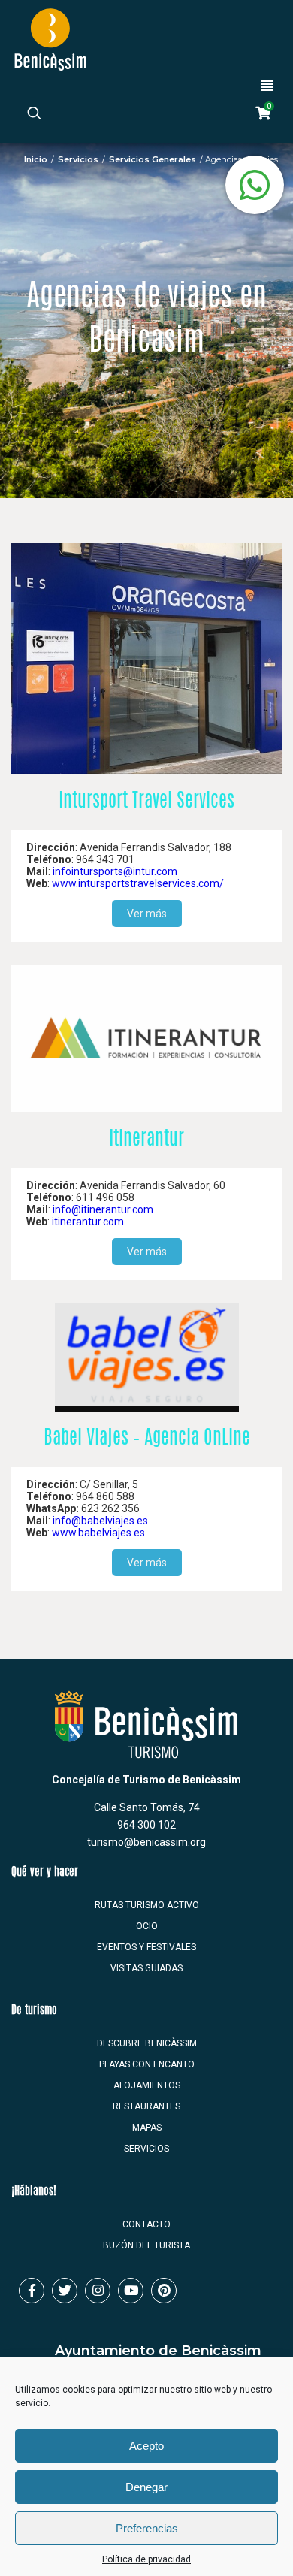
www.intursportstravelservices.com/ (138, 883)
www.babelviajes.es (98, 1533)
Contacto (146, 2224)
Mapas (147, 2128)
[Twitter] (65, 2291)
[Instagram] (98, 2291)
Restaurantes (146, 2106)
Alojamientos (147, 2085)
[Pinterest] (164, 2291)
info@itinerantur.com (103, 1209)
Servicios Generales (153, 159)
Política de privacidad (146, 2559)
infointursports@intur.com (115, 871)
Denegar (146, 2487)
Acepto (146, 2446)
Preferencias (147, 2528)
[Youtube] (131, 2291)
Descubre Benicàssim (147, 2043)
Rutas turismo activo (147, 1905)
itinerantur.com (88, 1222)
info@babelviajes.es (100, 1521)
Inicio (36, 159)
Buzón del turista (146, 2245)
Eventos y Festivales (146, 1947)
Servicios (78, 159)
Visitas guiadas (146, 1968)
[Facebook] (32, 2291)
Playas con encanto (147, 2064)
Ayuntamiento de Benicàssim (158, 2351)
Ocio (147, 1926)
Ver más (147, 914)
